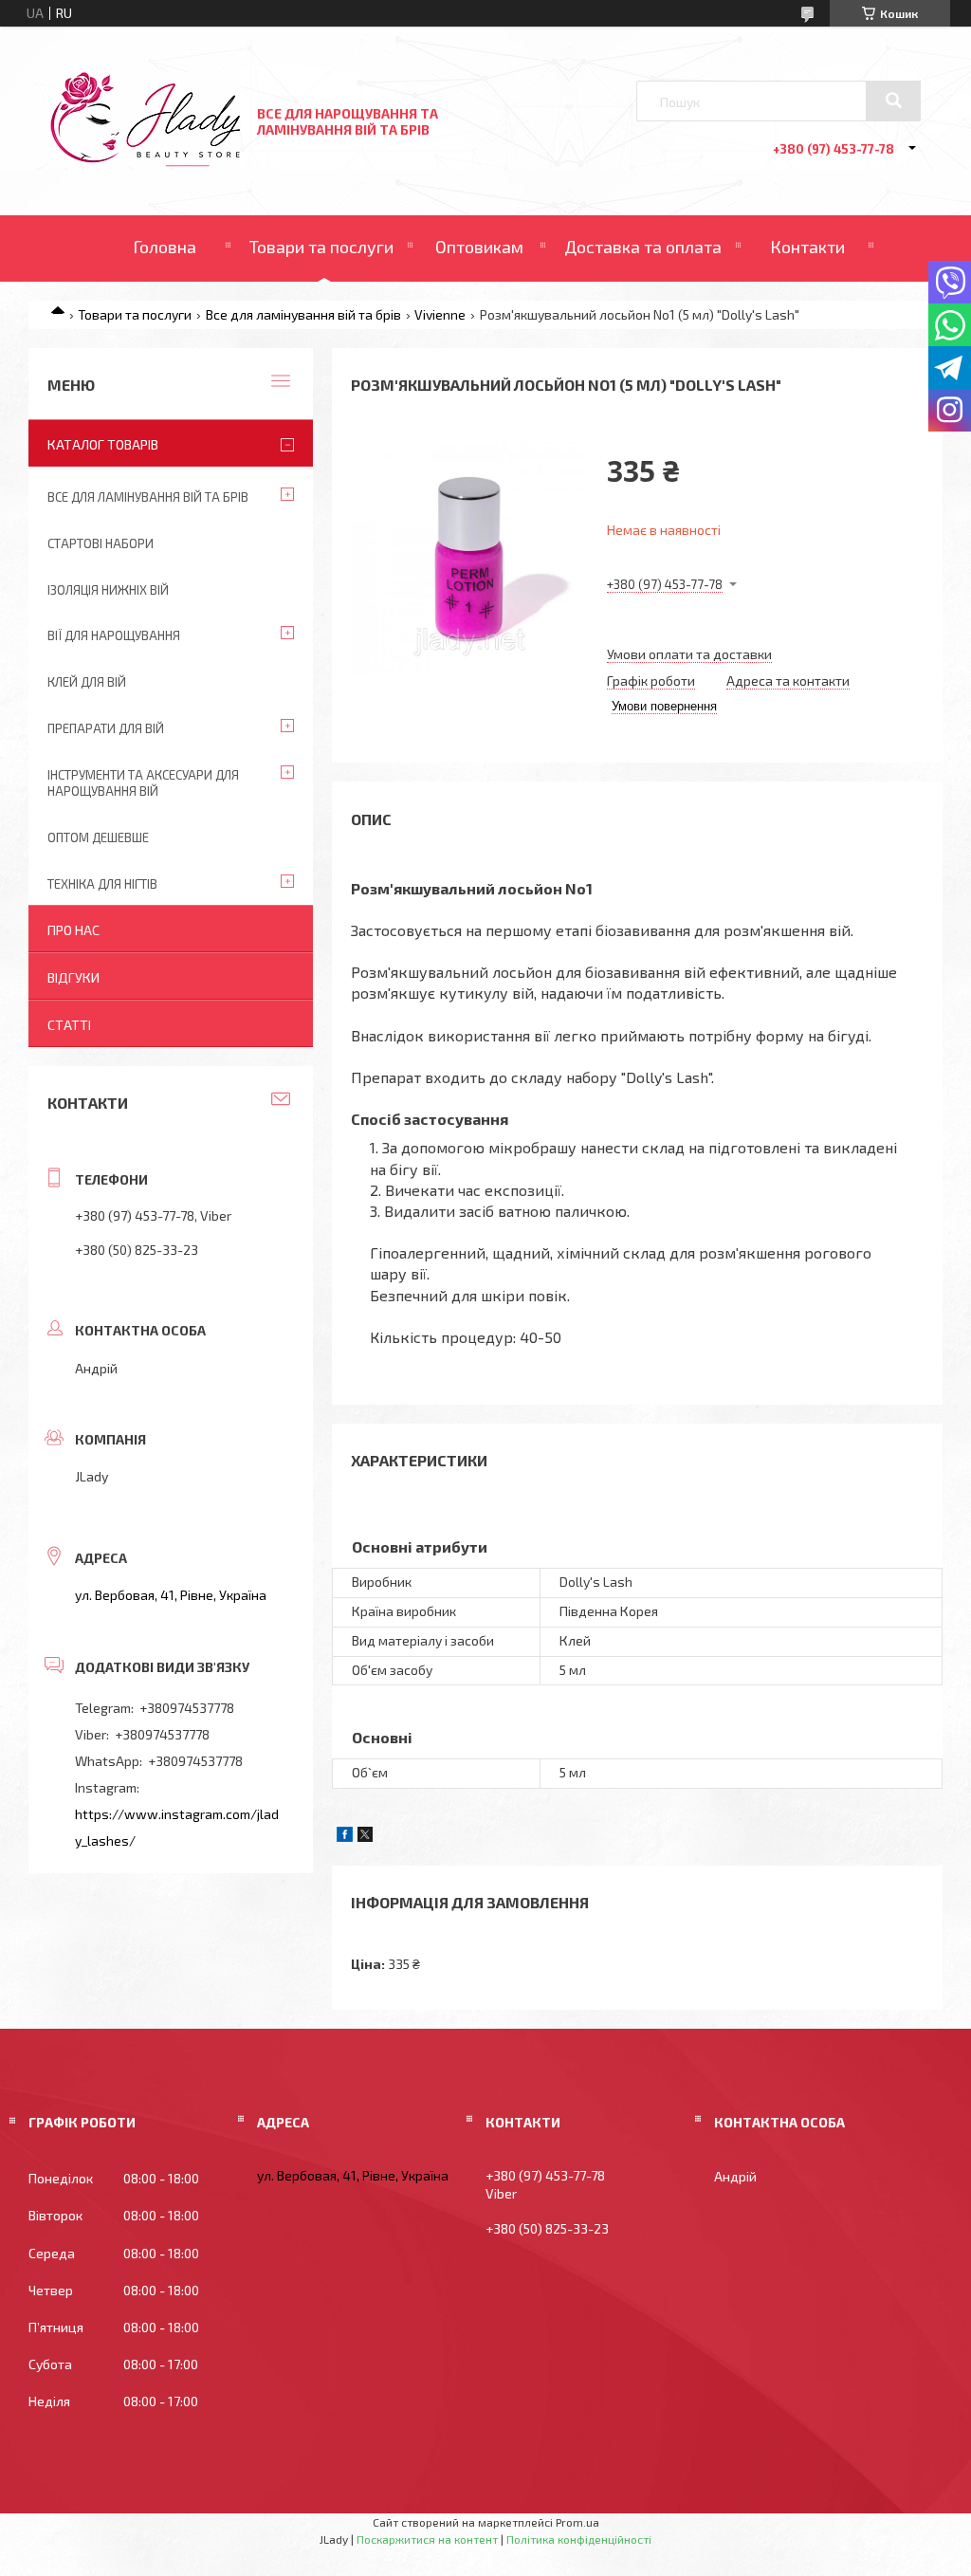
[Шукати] (893, 101)
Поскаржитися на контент (427, 2539)
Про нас (73, 930)
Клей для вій (87, 682)
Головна (165, 247)
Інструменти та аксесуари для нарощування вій (143, 783)
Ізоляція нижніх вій (108, 590)
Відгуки (73, 977)
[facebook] (345, 1837)
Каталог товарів (103, 444)
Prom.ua (577, 2522)
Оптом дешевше (98, 837)
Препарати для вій (106, 728)
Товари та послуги (321, 247)
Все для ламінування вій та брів (303, 314)
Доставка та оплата (643, 247)
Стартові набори (101, 543)
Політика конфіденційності (579, 2539)
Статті (69, 1025)
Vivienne (440, 314)
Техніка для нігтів (102, 884)
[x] (365, 1837)
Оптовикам (479, 247)
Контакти (807, 247)
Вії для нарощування (114, 635)
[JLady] (145, 162)
